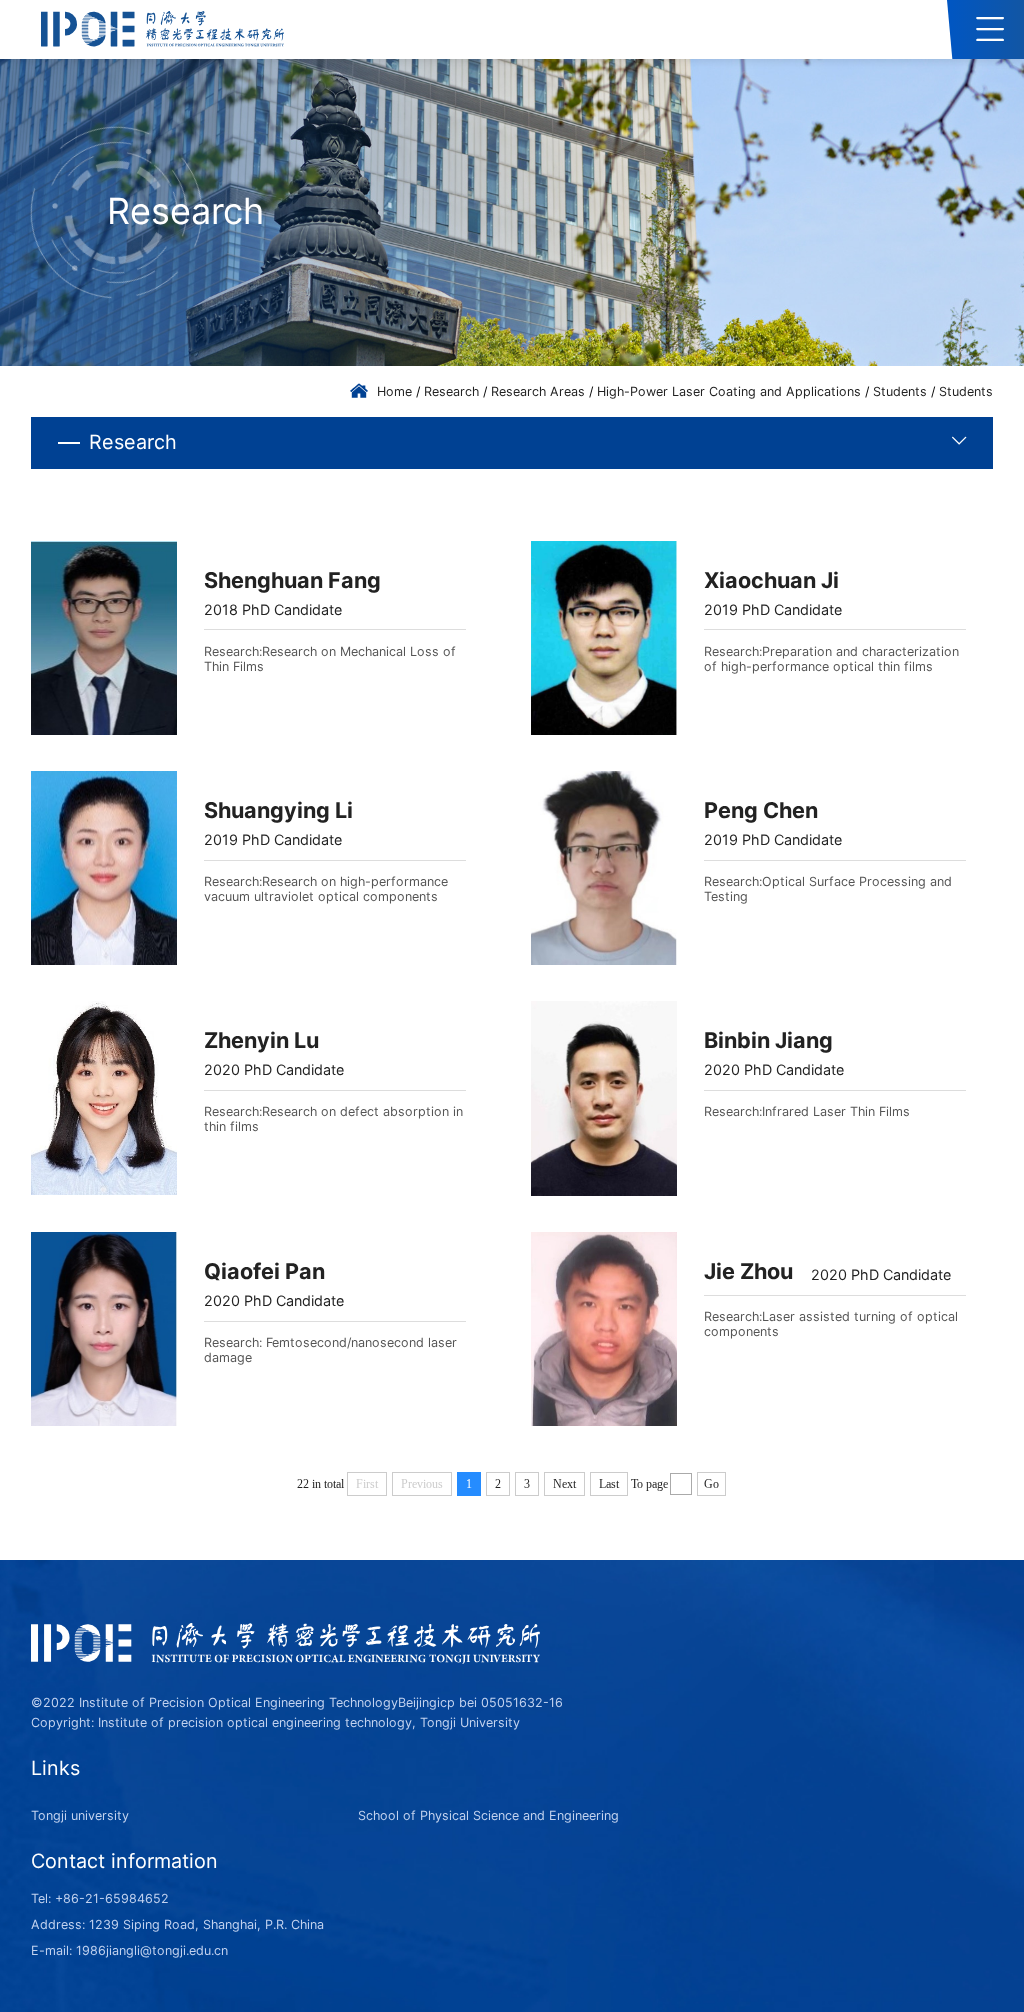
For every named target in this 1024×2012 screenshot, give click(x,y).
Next (564, 1484)
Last (609, 1484)
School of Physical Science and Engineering (488, 1815)
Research (451, 391)
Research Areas (538, 391)
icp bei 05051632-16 (500, 1702)
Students (900, 391)
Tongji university (80, 1815)
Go (711, 1484)
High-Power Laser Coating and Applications (729, 391)
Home (394, 391)
